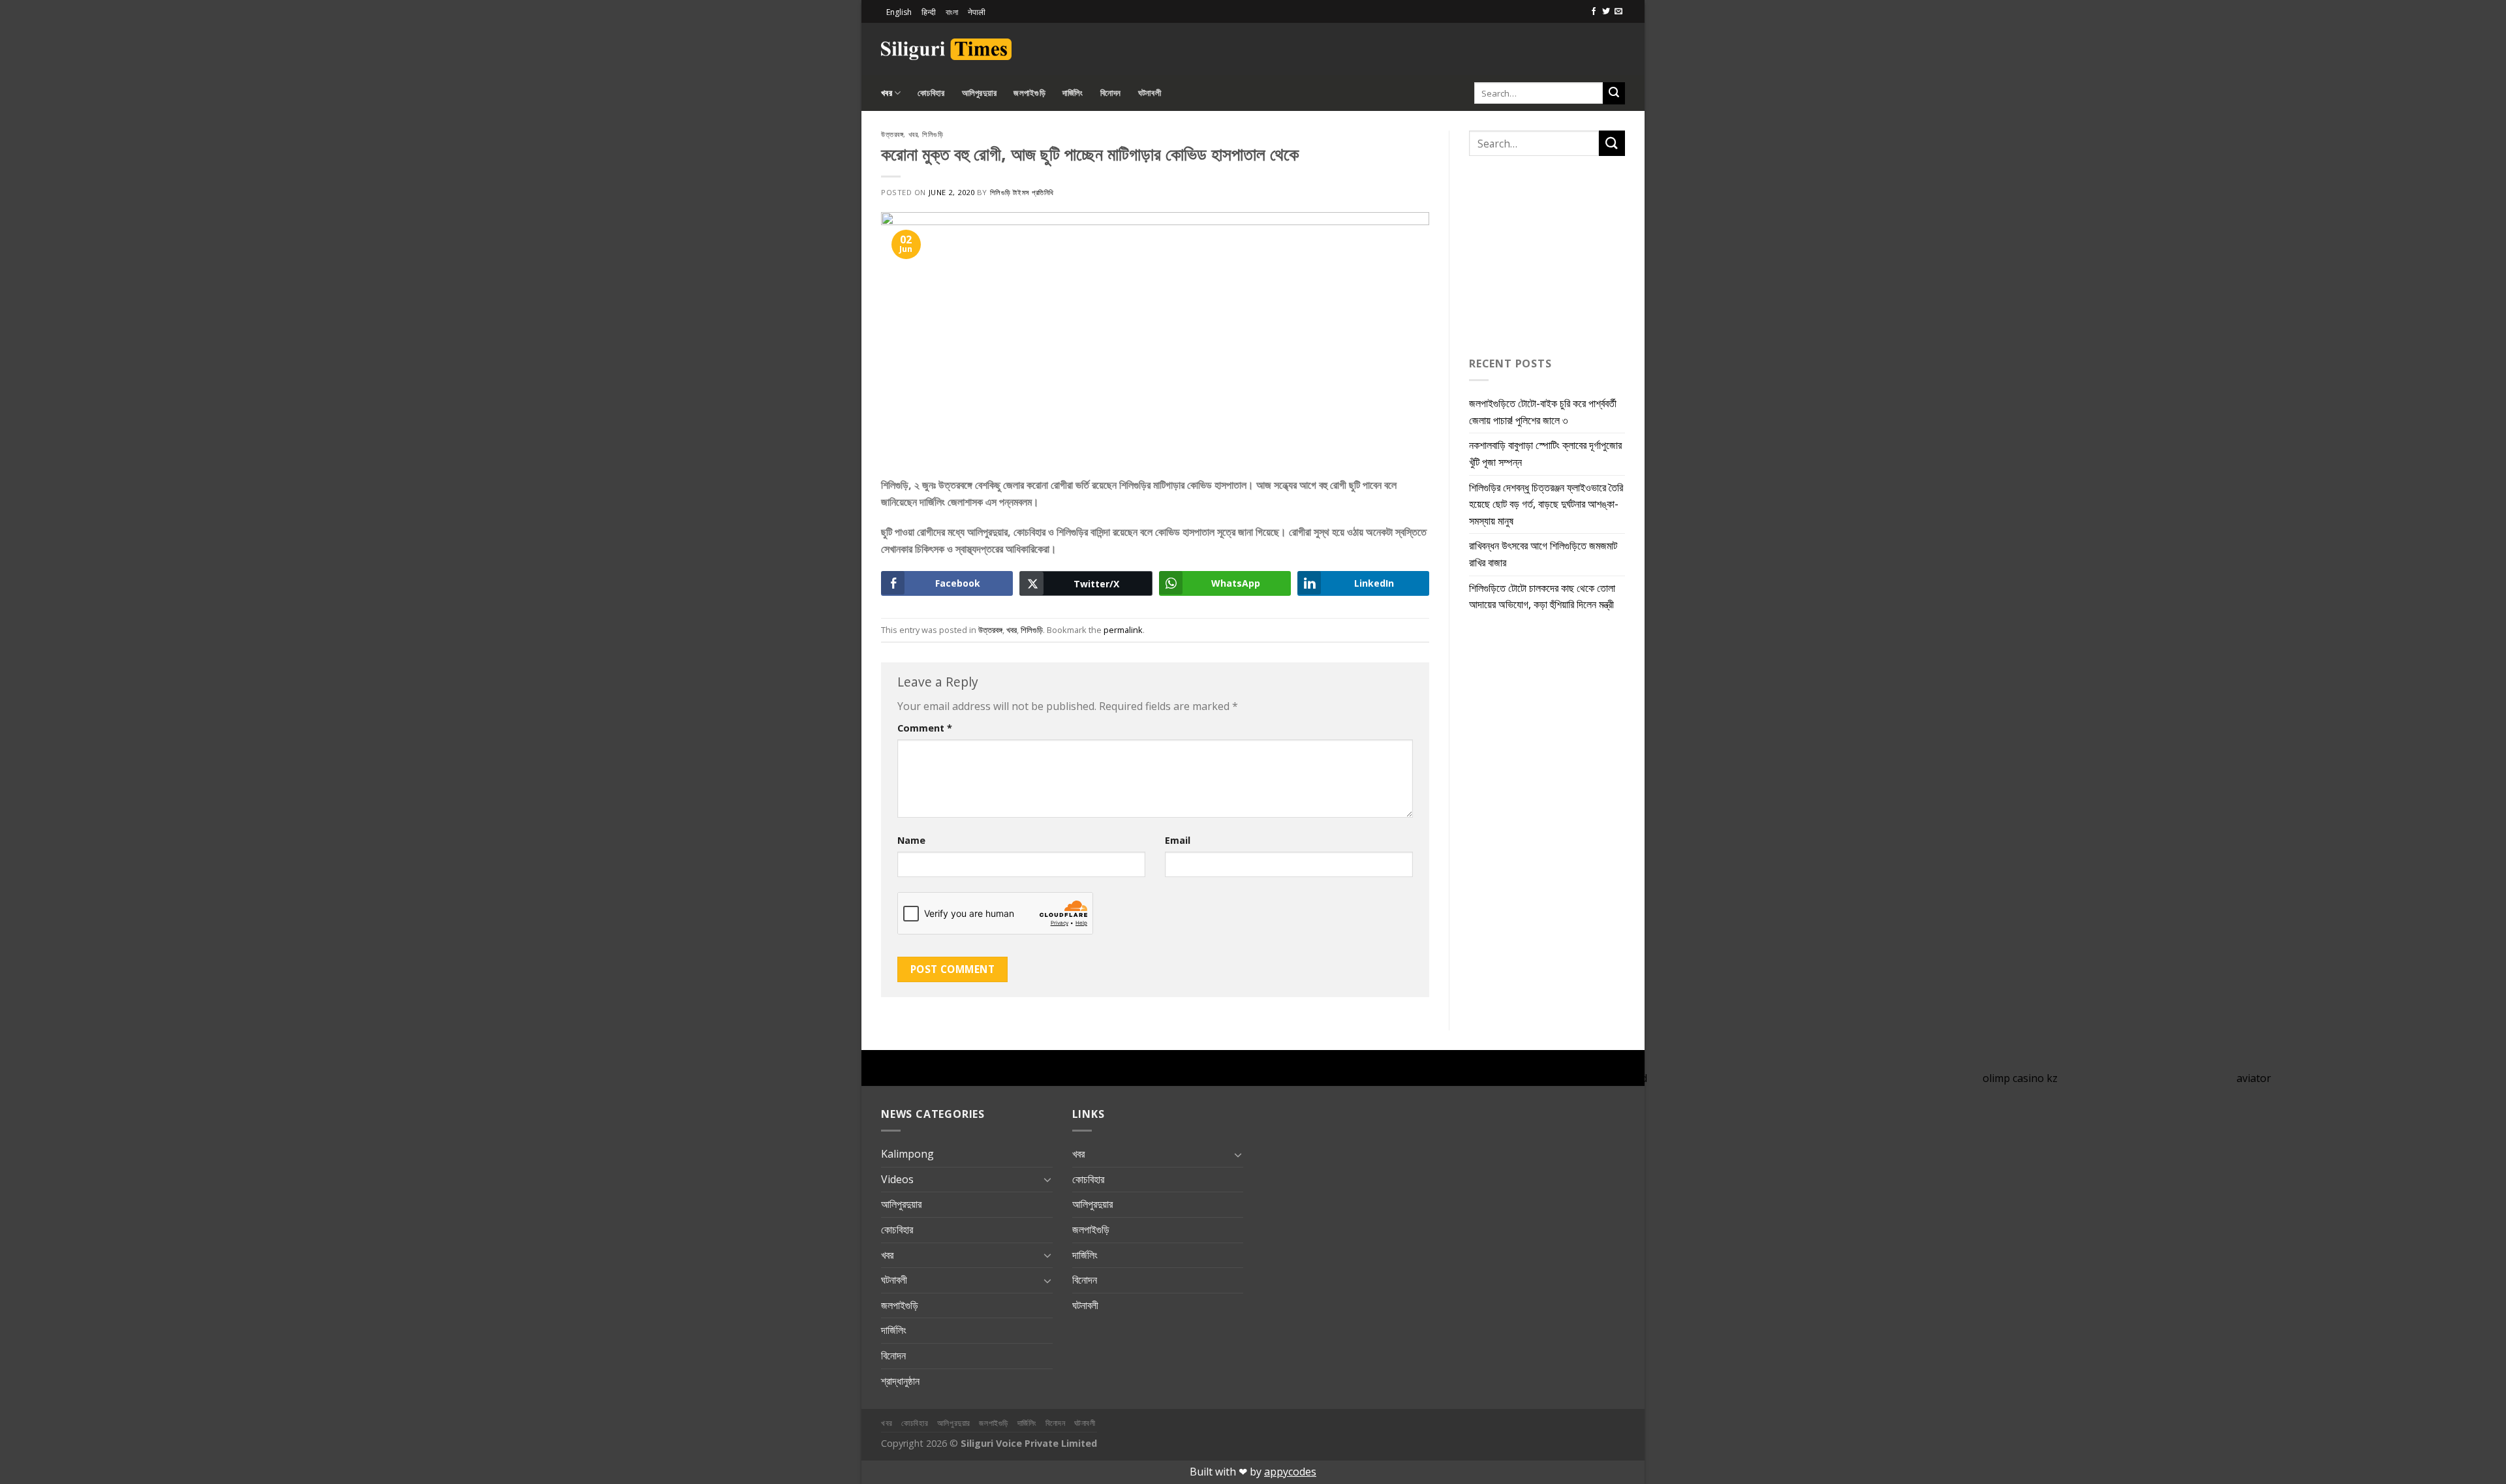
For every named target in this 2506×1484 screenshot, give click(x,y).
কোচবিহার (931, 93)
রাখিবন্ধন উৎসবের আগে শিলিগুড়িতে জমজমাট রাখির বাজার (1543, 554)
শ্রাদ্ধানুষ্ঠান (900, 1381)
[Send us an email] (1618, 12)
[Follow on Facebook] (1594, 12)
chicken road (1616, 1078)
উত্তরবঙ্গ (892, 134)
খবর (887, 93)
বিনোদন (1111, 93)
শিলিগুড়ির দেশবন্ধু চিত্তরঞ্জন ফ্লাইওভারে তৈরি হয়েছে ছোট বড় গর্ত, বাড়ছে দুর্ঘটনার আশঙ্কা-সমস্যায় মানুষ (1546, 504)
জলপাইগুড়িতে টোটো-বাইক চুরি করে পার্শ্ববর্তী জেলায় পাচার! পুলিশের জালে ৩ (1543, 412)
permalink (1123, 630)
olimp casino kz (2020, 1078)
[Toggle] (1047, 1179)
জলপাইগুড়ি (1029, 93)
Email (1178, 840)
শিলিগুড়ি (933, 134)
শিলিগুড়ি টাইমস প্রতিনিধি (1022, 192)
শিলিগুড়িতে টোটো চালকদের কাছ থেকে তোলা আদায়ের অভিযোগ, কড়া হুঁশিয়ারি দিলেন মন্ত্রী (1542, 596)
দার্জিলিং (1073, 93)
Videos (897, 1179)
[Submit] (1614, 93)
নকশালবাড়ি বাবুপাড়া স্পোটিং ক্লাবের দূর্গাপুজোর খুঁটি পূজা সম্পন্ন (1545, 454)
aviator (2254, 1078)
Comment (925, 728)
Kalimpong (907, 1154)
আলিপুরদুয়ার (980, 93)
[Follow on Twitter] (1606, 12)
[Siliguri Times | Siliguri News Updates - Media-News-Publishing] (946, 49)
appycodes (1290, 1472)
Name (911, 840)
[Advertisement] (1472, 47)
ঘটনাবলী (1150, 93)
